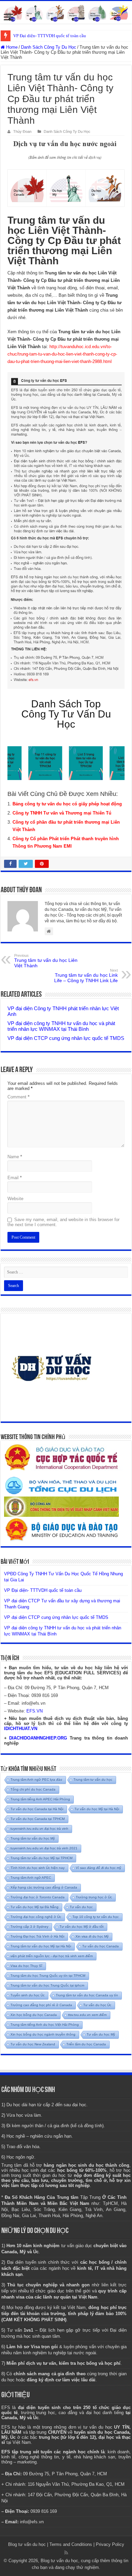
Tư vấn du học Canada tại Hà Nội (37, 1809)
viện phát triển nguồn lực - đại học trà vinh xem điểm (52, 1956)
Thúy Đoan (22, 131)
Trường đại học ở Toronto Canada (38, 1897)
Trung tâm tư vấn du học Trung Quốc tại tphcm (47, 1985)
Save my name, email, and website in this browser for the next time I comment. (63, 1222)
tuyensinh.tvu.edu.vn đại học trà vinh (39, 1829)
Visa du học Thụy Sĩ (26, 1966)
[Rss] (66, 2553)
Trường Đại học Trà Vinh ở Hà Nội (37, 1936)
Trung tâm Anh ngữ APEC (31, 1878)
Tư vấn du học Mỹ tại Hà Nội (97, 1809)
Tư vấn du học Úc (97, 2005)
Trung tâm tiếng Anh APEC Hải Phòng (40, 1799)
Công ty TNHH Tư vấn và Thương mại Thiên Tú (62, 813)
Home (11, 47)
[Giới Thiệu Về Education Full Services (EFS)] (66, 530)
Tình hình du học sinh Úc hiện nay (38, 1868)
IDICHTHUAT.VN (21, 1729)
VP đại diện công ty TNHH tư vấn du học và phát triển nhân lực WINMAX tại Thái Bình (61, 1026)
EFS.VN (35, 1711)
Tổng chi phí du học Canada (33, 1789)
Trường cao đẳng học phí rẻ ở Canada (41, 2005)
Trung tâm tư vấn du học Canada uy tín (87, 1995)
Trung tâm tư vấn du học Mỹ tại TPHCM (41, 1858)
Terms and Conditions (71, 2544)
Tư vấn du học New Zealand (33, 2044)
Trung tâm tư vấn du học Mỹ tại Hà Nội (41, 1946)
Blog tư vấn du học (27, 2544)
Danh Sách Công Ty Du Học (49, 47)
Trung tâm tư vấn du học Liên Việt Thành (46, 961)
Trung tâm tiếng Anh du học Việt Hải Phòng (45, 2025)
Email (15, 1178)
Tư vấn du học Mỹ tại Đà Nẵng (35, 1907)
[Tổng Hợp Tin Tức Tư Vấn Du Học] (66, 12)
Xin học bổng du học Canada (34, 2015)
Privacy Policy (110, 2544)
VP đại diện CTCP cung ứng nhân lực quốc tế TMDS (66, 1038)
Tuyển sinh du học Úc (28, 1995)
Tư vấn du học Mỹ (101, 2034)
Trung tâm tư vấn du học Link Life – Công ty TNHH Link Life (86, 976)
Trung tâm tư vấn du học (93, 1780)
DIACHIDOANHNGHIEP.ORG (38, 1738)
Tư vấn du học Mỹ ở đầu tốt (82, 1927)
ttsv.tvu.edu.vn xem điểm (87, 2015)
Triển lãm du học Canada (86, 2044)
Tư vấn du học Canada (101, 1946)
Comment (18, 1097)
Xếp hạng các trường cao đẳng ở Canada (44, 1887)
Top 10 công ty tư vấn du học (96, 1917)
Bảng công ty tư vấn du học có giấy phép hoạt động (67, 804)
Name (15, 1157)
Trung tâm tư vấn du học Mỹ (33, 1838)
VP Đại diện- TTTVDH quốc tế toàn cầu (50, 36)
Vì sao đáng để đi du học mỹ (98, 1868)
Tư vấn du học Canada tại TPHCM (38, 1819)
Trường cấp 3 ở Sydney (29, 1927)
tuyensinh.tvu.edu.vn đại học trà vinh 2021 (44, 1848)
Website (15, 1199)
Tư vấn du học (81, 1907)
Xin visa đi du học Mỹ (92, 1936)
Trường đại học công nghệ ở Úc (36, 1917)
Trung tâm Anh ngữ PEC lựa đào (36, 1780)
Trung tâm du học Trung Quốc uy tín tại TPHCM (48, 1976)
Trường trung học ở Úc (94, 1897)
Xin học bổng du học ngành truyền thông (43, 2034)
